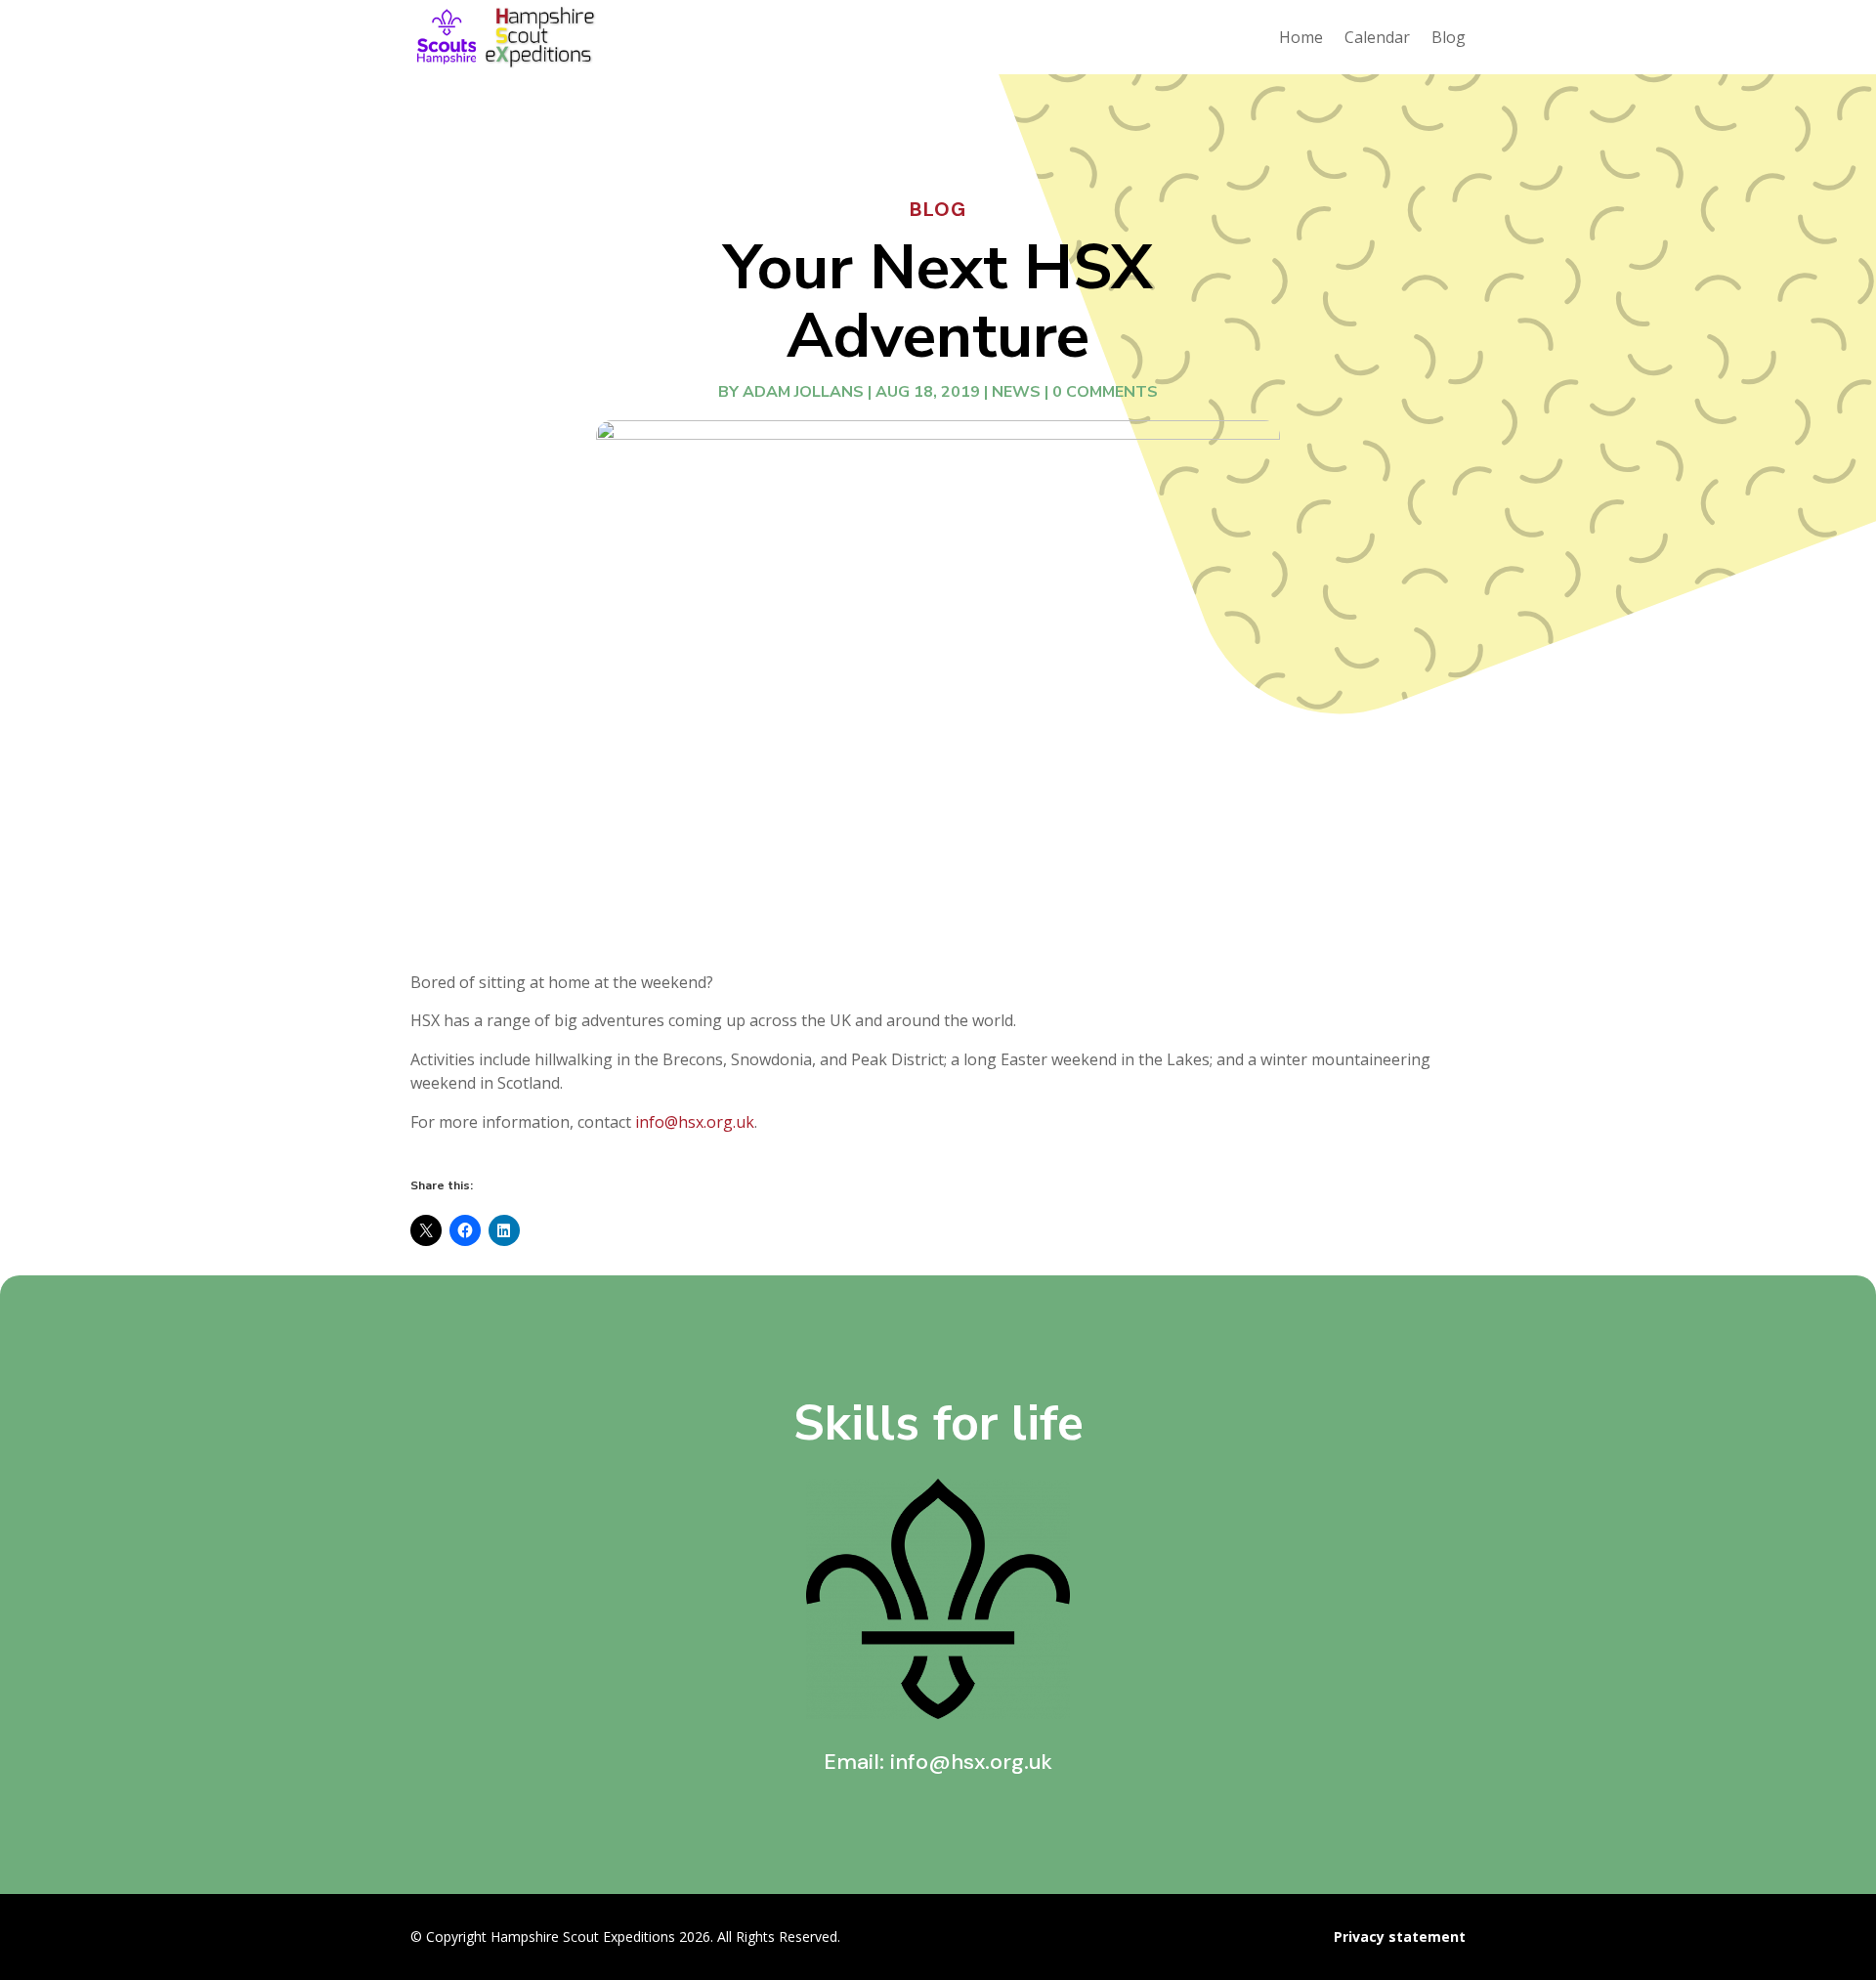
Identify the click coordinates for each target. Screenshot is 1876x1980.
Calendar (1377, 37)
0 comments (1105, 392)
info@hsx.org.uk (695, 1122)
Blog (1449, 37)
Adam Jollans (803, 392)
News (1016, 392)
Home (1301, 37)
